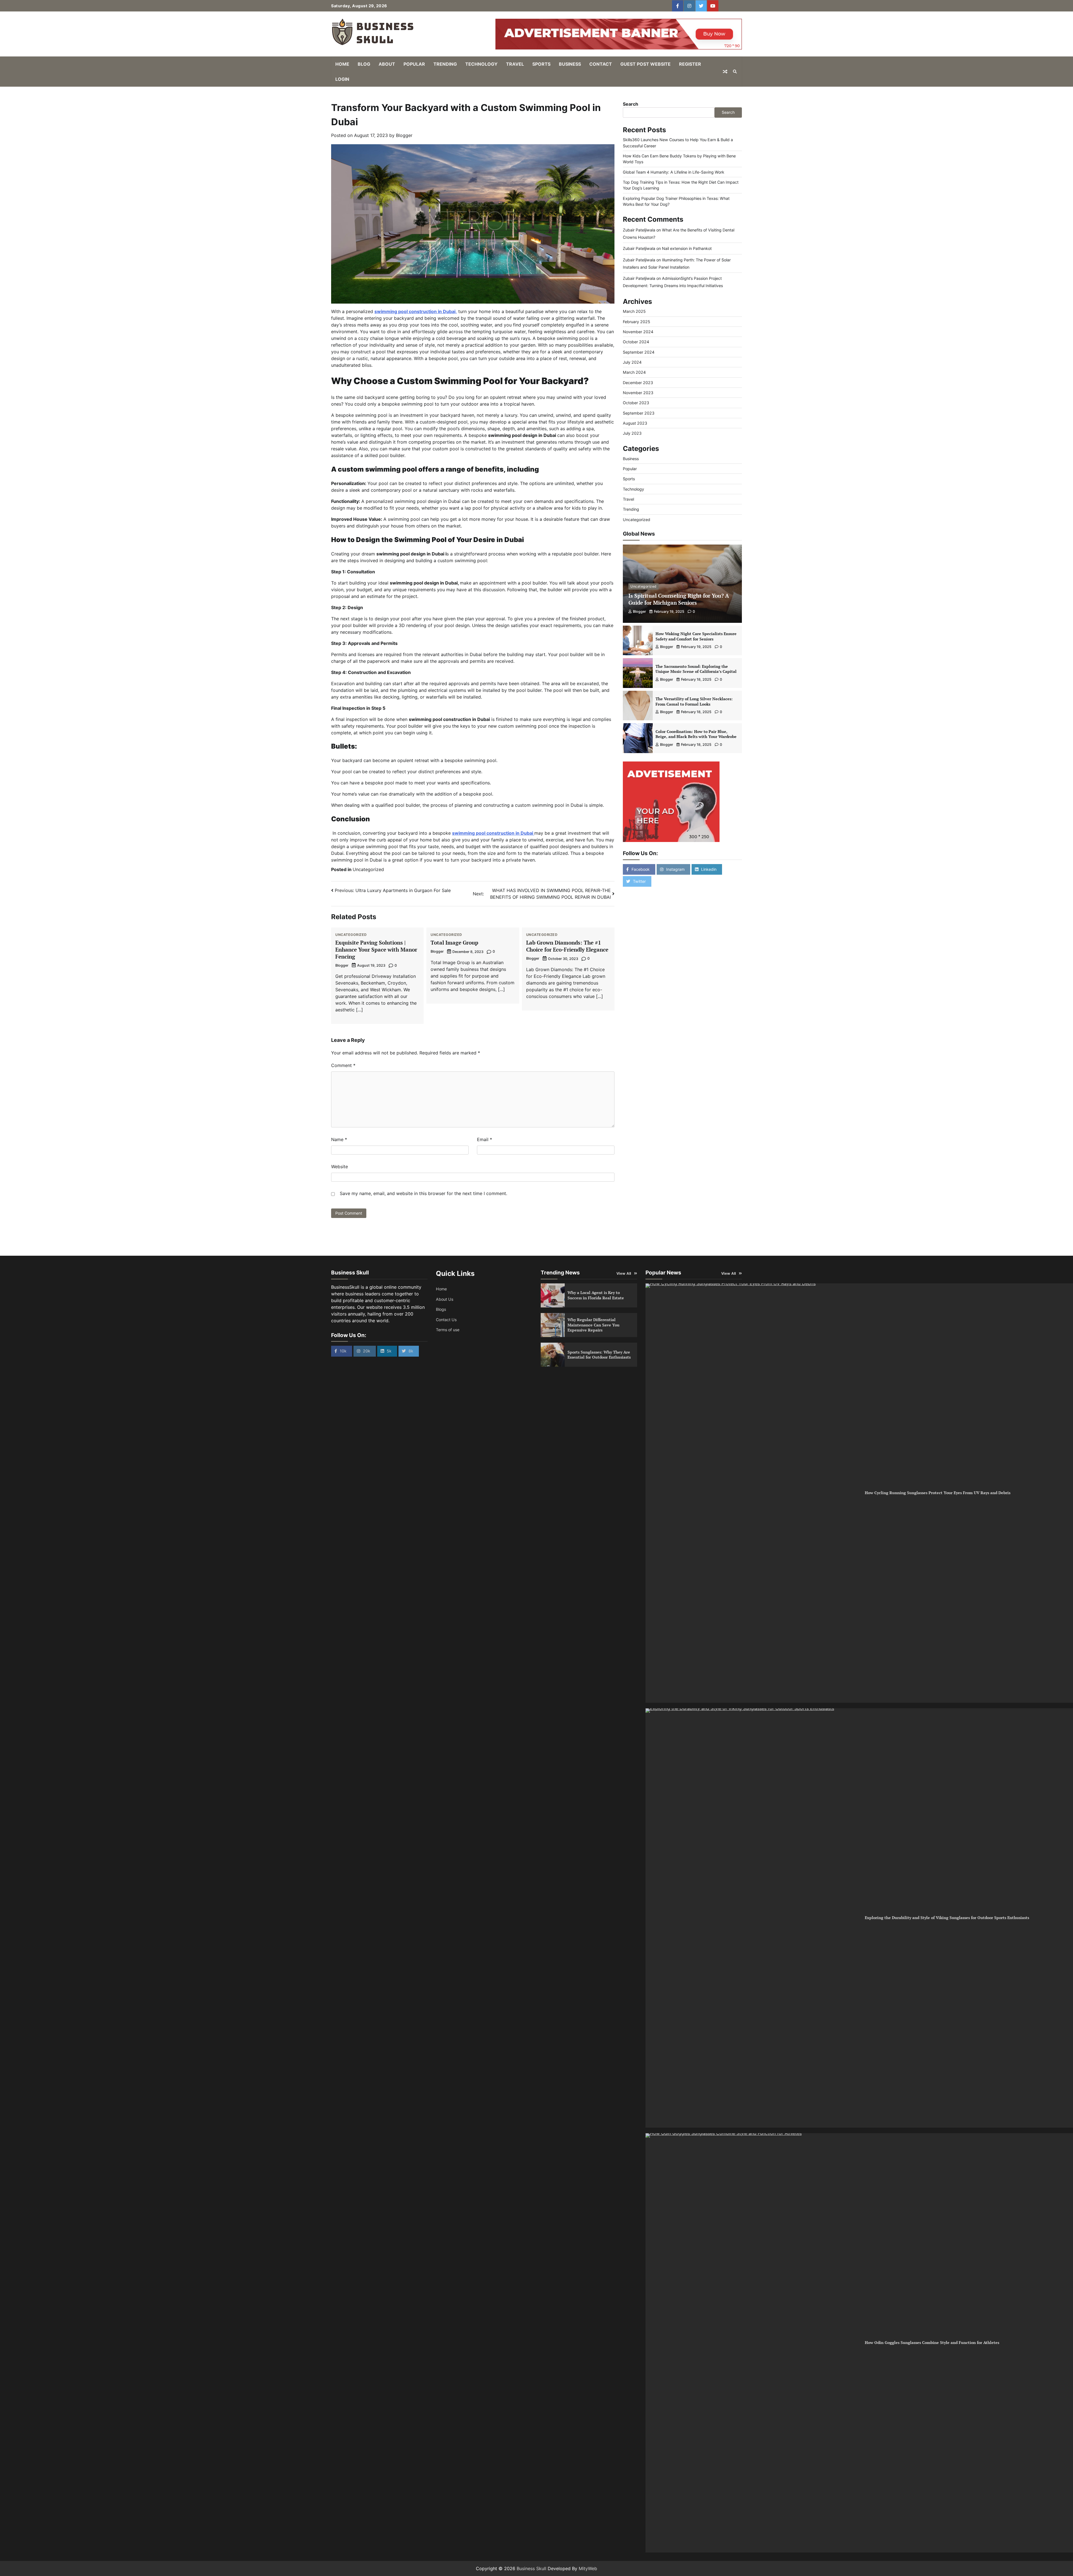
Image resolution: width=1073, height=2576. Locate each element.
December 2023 (638, 383)
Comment (343, 1065)
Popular (414, 64)
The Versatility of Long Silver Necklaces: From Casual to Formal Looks (694, 701)
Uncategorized (368, 869)
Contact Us (446, 1320)
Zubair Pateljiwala (639, 230)
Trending (445, 64)
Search (631, 104)
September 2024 (639, 352)
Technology (481, 64)
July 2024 (632, 362)
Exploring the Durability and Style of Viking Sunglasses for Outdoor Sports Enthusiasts (947, 1918)
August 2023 (635, 423)
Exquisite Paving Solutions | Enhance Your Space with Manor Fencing (376, 949)
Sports (541, 64)
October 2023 (636, 403)
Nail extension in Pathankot (687, 248)
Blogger (404, 135)
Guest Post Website (645, 64)
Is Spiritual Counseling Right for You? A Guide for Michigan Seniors (679, 599)
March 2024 (634, 372)
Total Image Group (454, 942)
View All (624, 1273)
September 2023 (639, 413)
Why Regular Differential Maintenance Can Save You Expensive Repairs (594, 1325)
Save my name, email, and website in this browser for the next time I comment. (423, 1193)
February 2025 (637, 322)
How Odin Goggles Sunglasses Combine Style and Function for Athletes (932, 2342)
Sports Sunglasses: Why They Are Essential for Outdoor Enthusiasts (599, 1355)
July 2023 (632, 433)
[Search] (735, 72)
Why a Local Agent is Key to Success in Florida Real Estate (596, 1295)
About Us (445, 1299)
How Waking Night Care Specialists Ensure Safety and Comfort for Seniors (696, 636)
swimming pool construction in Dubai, (416, 311)
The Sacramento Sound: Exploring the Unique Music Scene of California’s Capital (696, 669)
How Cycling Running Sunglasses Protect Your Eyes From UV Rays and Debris (938, 1493)
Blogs (441, 1309)
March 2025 (634, 311)
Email (485, 1139)
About (387, 64)
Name (339, 1139)
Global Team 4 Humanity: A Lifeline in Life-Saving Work (674, 172)
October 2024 (636, 342)
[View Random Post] (725, 72)
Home (342, 64)
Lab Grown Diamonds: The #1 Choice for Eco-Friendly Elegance (567, 946)
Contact (601, 64)
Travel (515, 64)
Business (570, 64)
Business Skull (531, 2568)
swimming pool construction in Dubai (493, 833)
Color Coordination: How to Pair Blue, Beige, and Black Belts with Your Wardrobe (696, 734)
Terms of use (448, 1330)
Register (690, 64)
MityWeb (588, 2568)
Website (340, 1167)
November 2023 (638, 393)
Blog (364, 64)
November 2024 (638, 332)
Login (342, 79)
